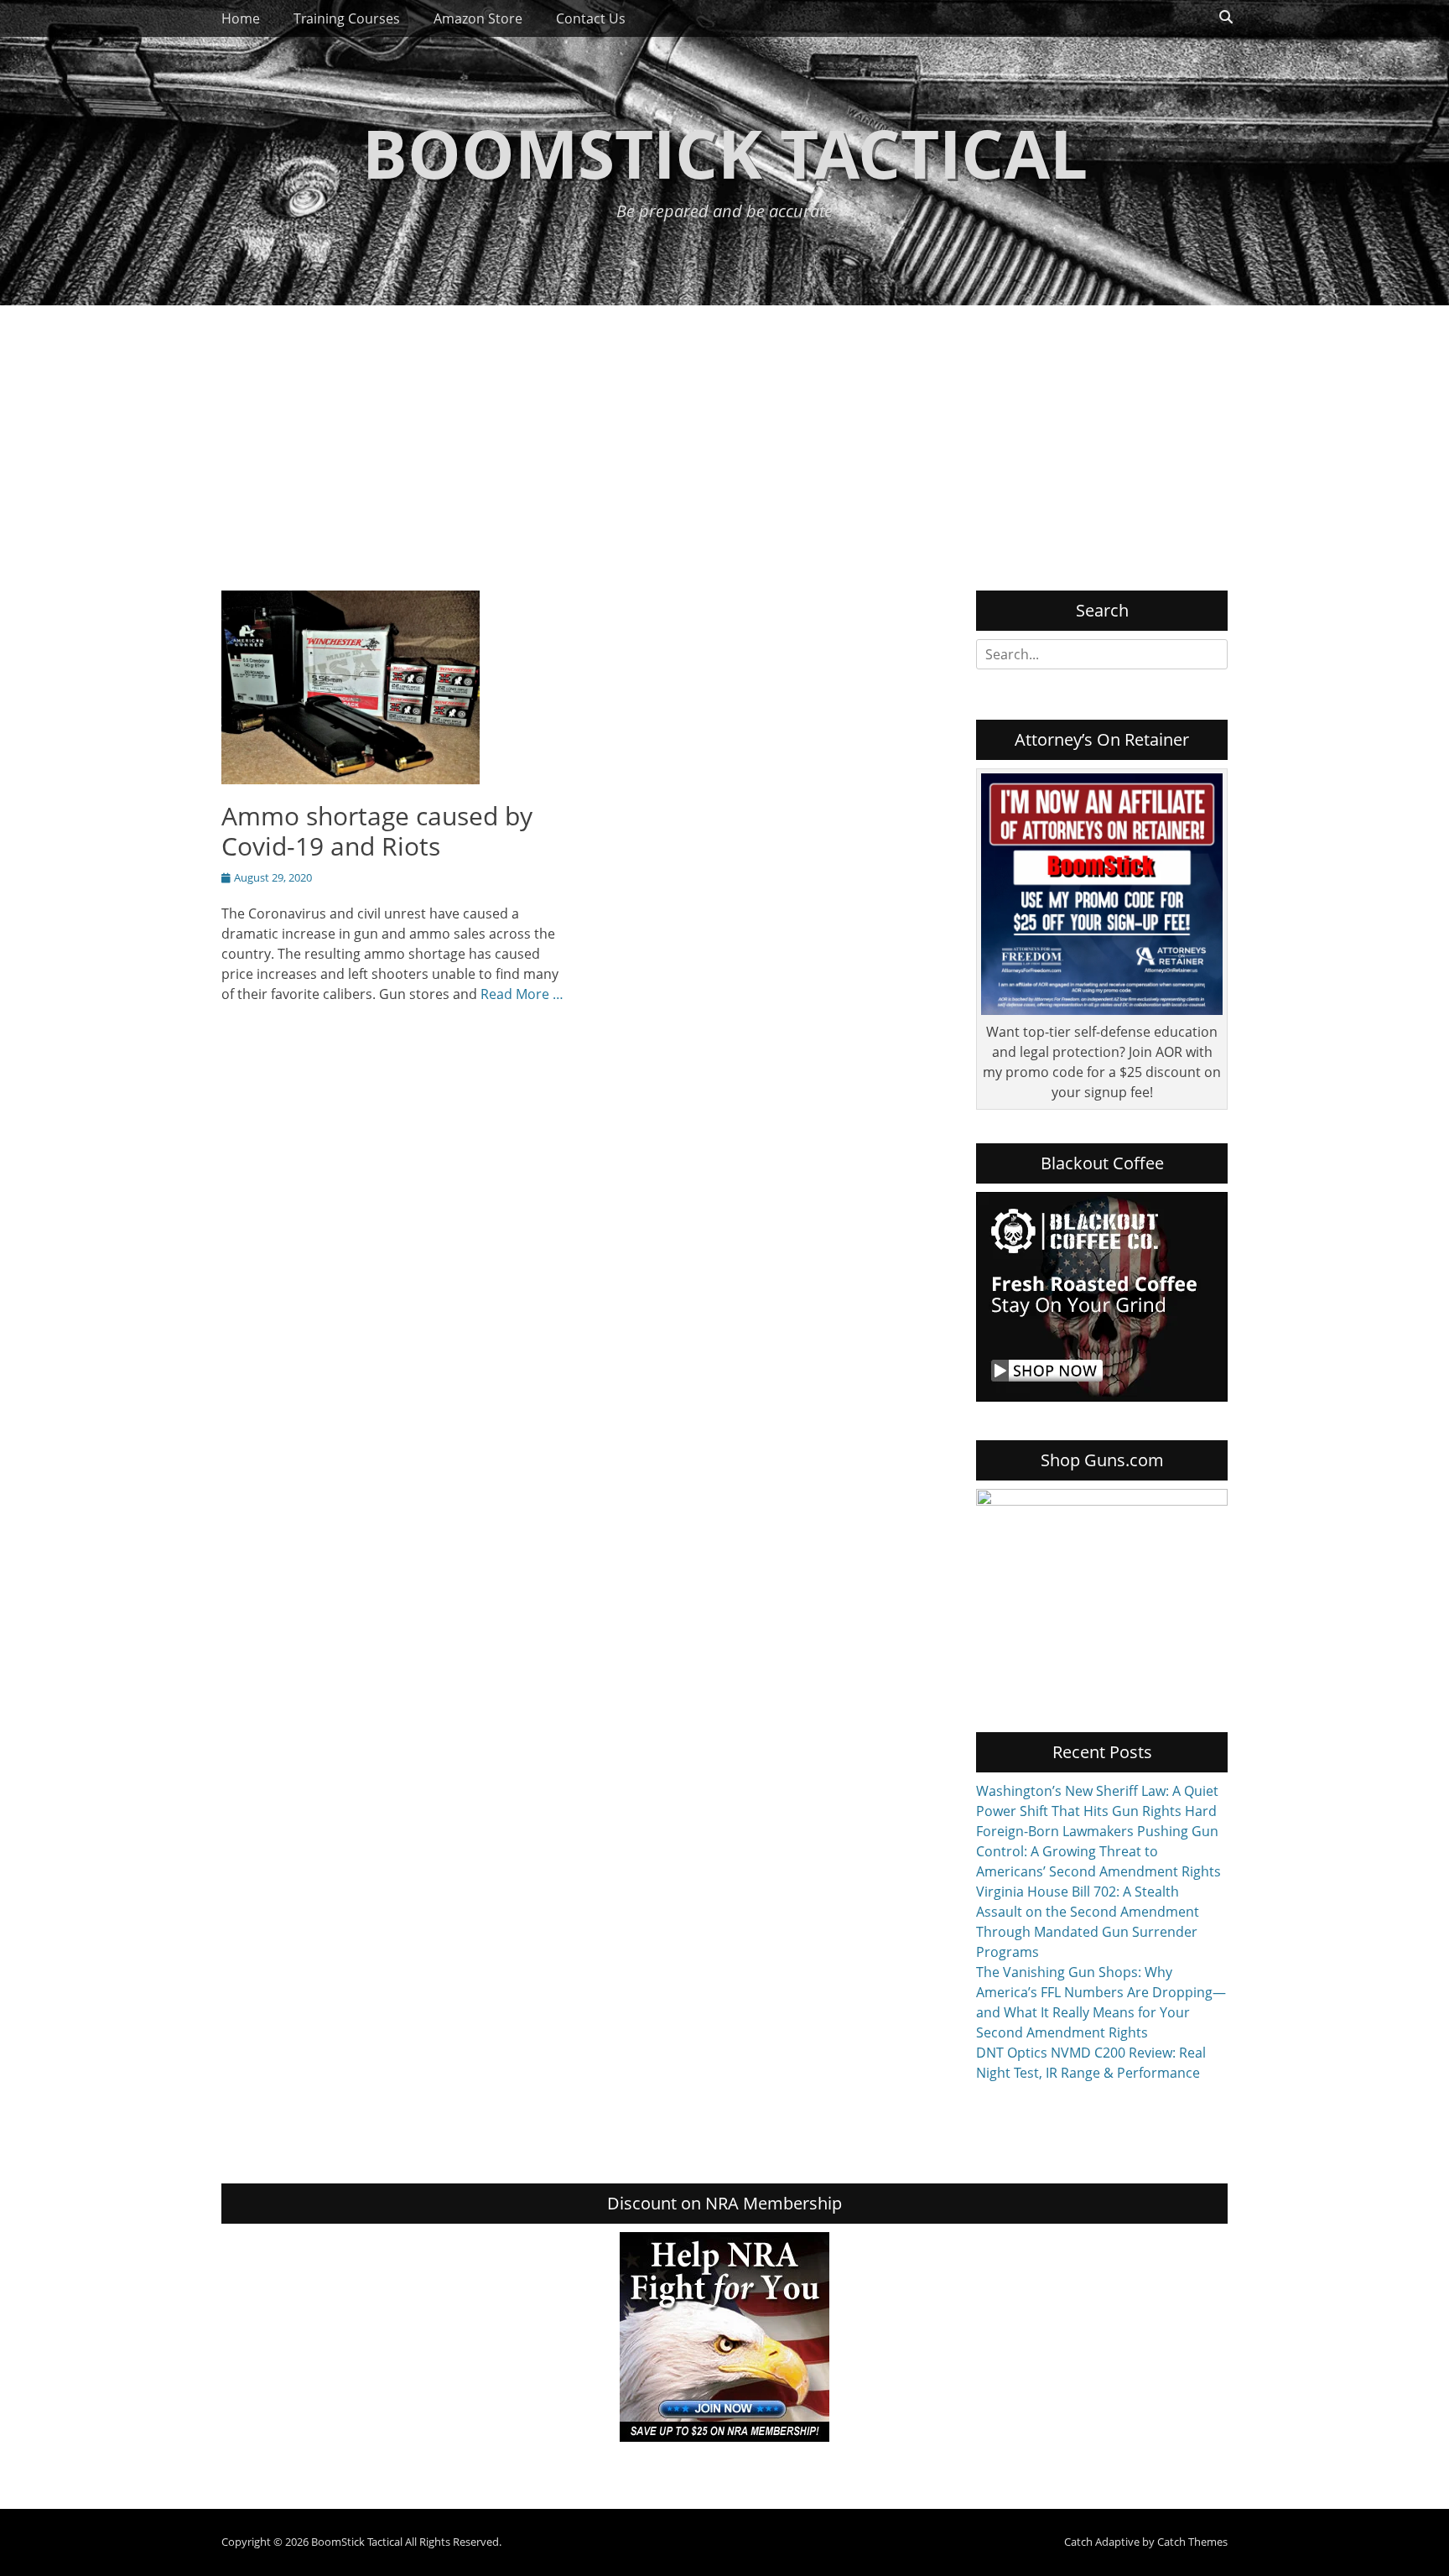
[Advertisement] (724, 431)
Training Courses (347, 18)
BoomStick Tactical (725, 152)
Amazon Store (478, 18)
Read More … (522, 994)
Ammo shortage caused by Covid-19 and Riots (377, 831)
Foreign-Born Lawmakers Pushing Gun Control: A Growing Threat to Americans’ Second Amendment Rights (1098, 1851)
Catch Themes (1192, 2542)
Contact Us (591, 18)
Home (241, 18)
